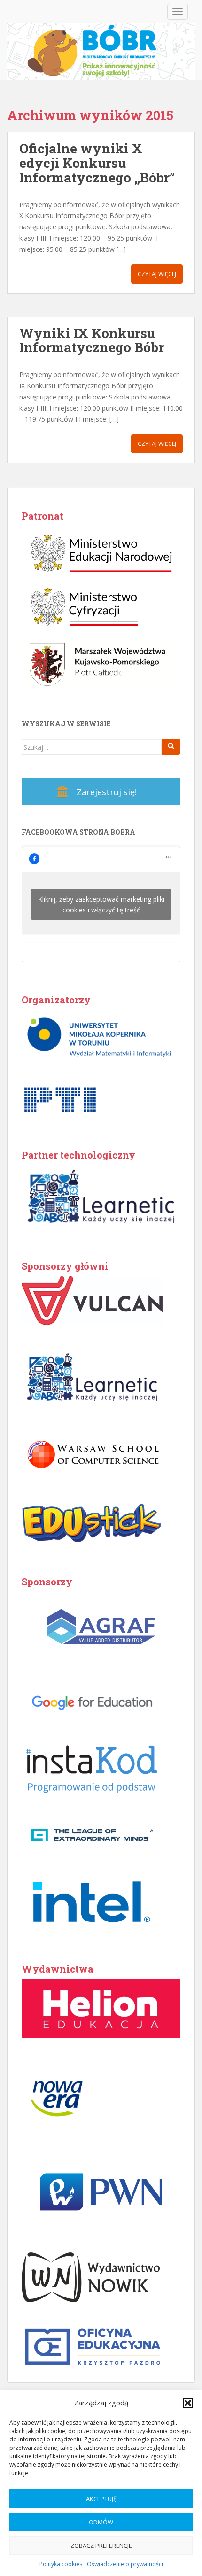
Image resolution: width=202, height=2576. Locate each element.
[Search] (171, 747)
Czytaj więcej (157, 274)
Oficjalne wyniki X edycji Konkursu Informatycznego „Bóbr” (97, 163)
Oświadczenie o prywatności (125, 2564)
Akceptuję (101, 2499)
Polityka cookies (61, 2564)
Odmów (101, 2522)
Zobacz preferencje (101, 2546)
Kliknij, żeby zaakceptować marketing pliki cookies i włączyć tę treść (101, 904)
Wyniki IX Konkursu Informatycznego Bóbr (92, 340)
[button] (188, 2403)
